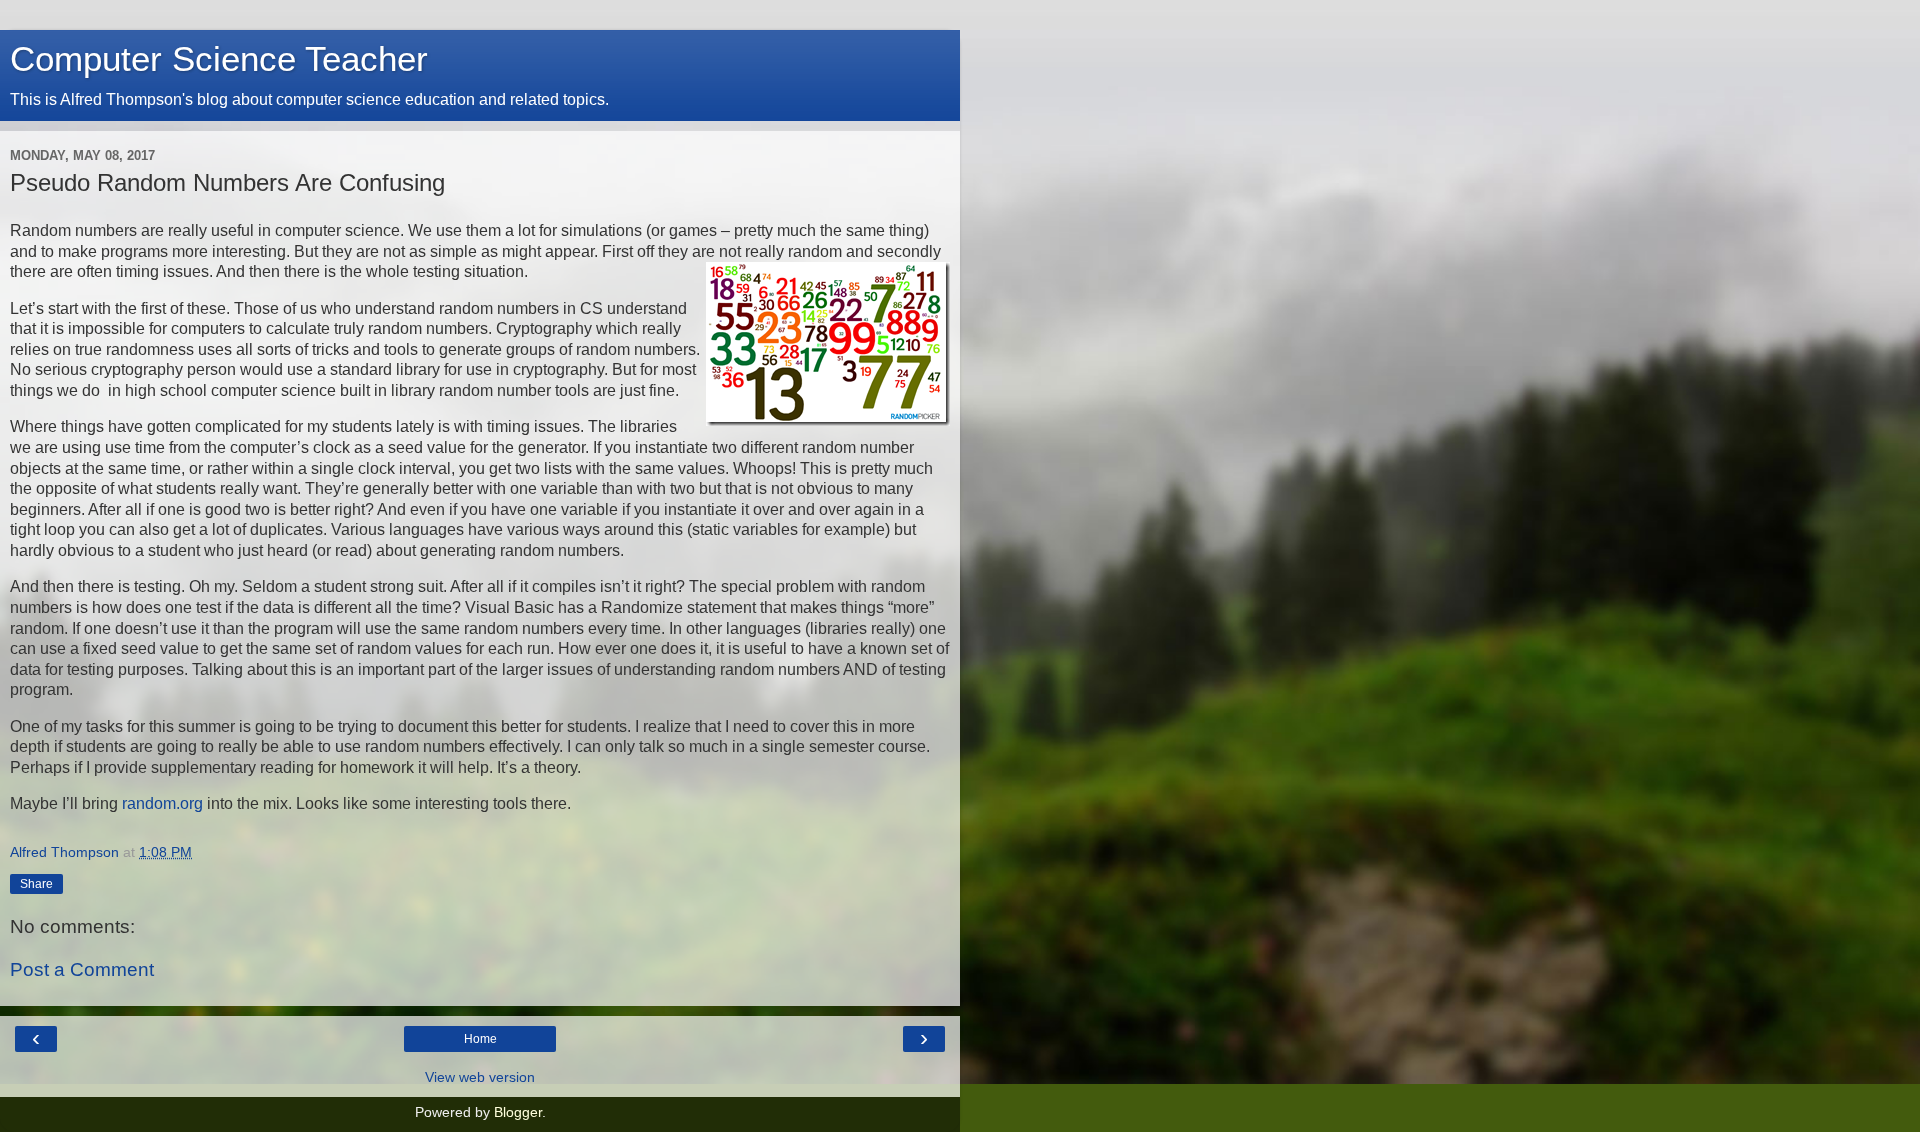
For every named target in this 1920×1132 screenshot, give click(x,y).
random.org (162, 803)
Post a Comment (82, 969)
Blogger (518, 1112)
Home (480, 1039)
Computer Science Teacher (219, 59)
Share (36, 884)
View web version (480, 1077)
